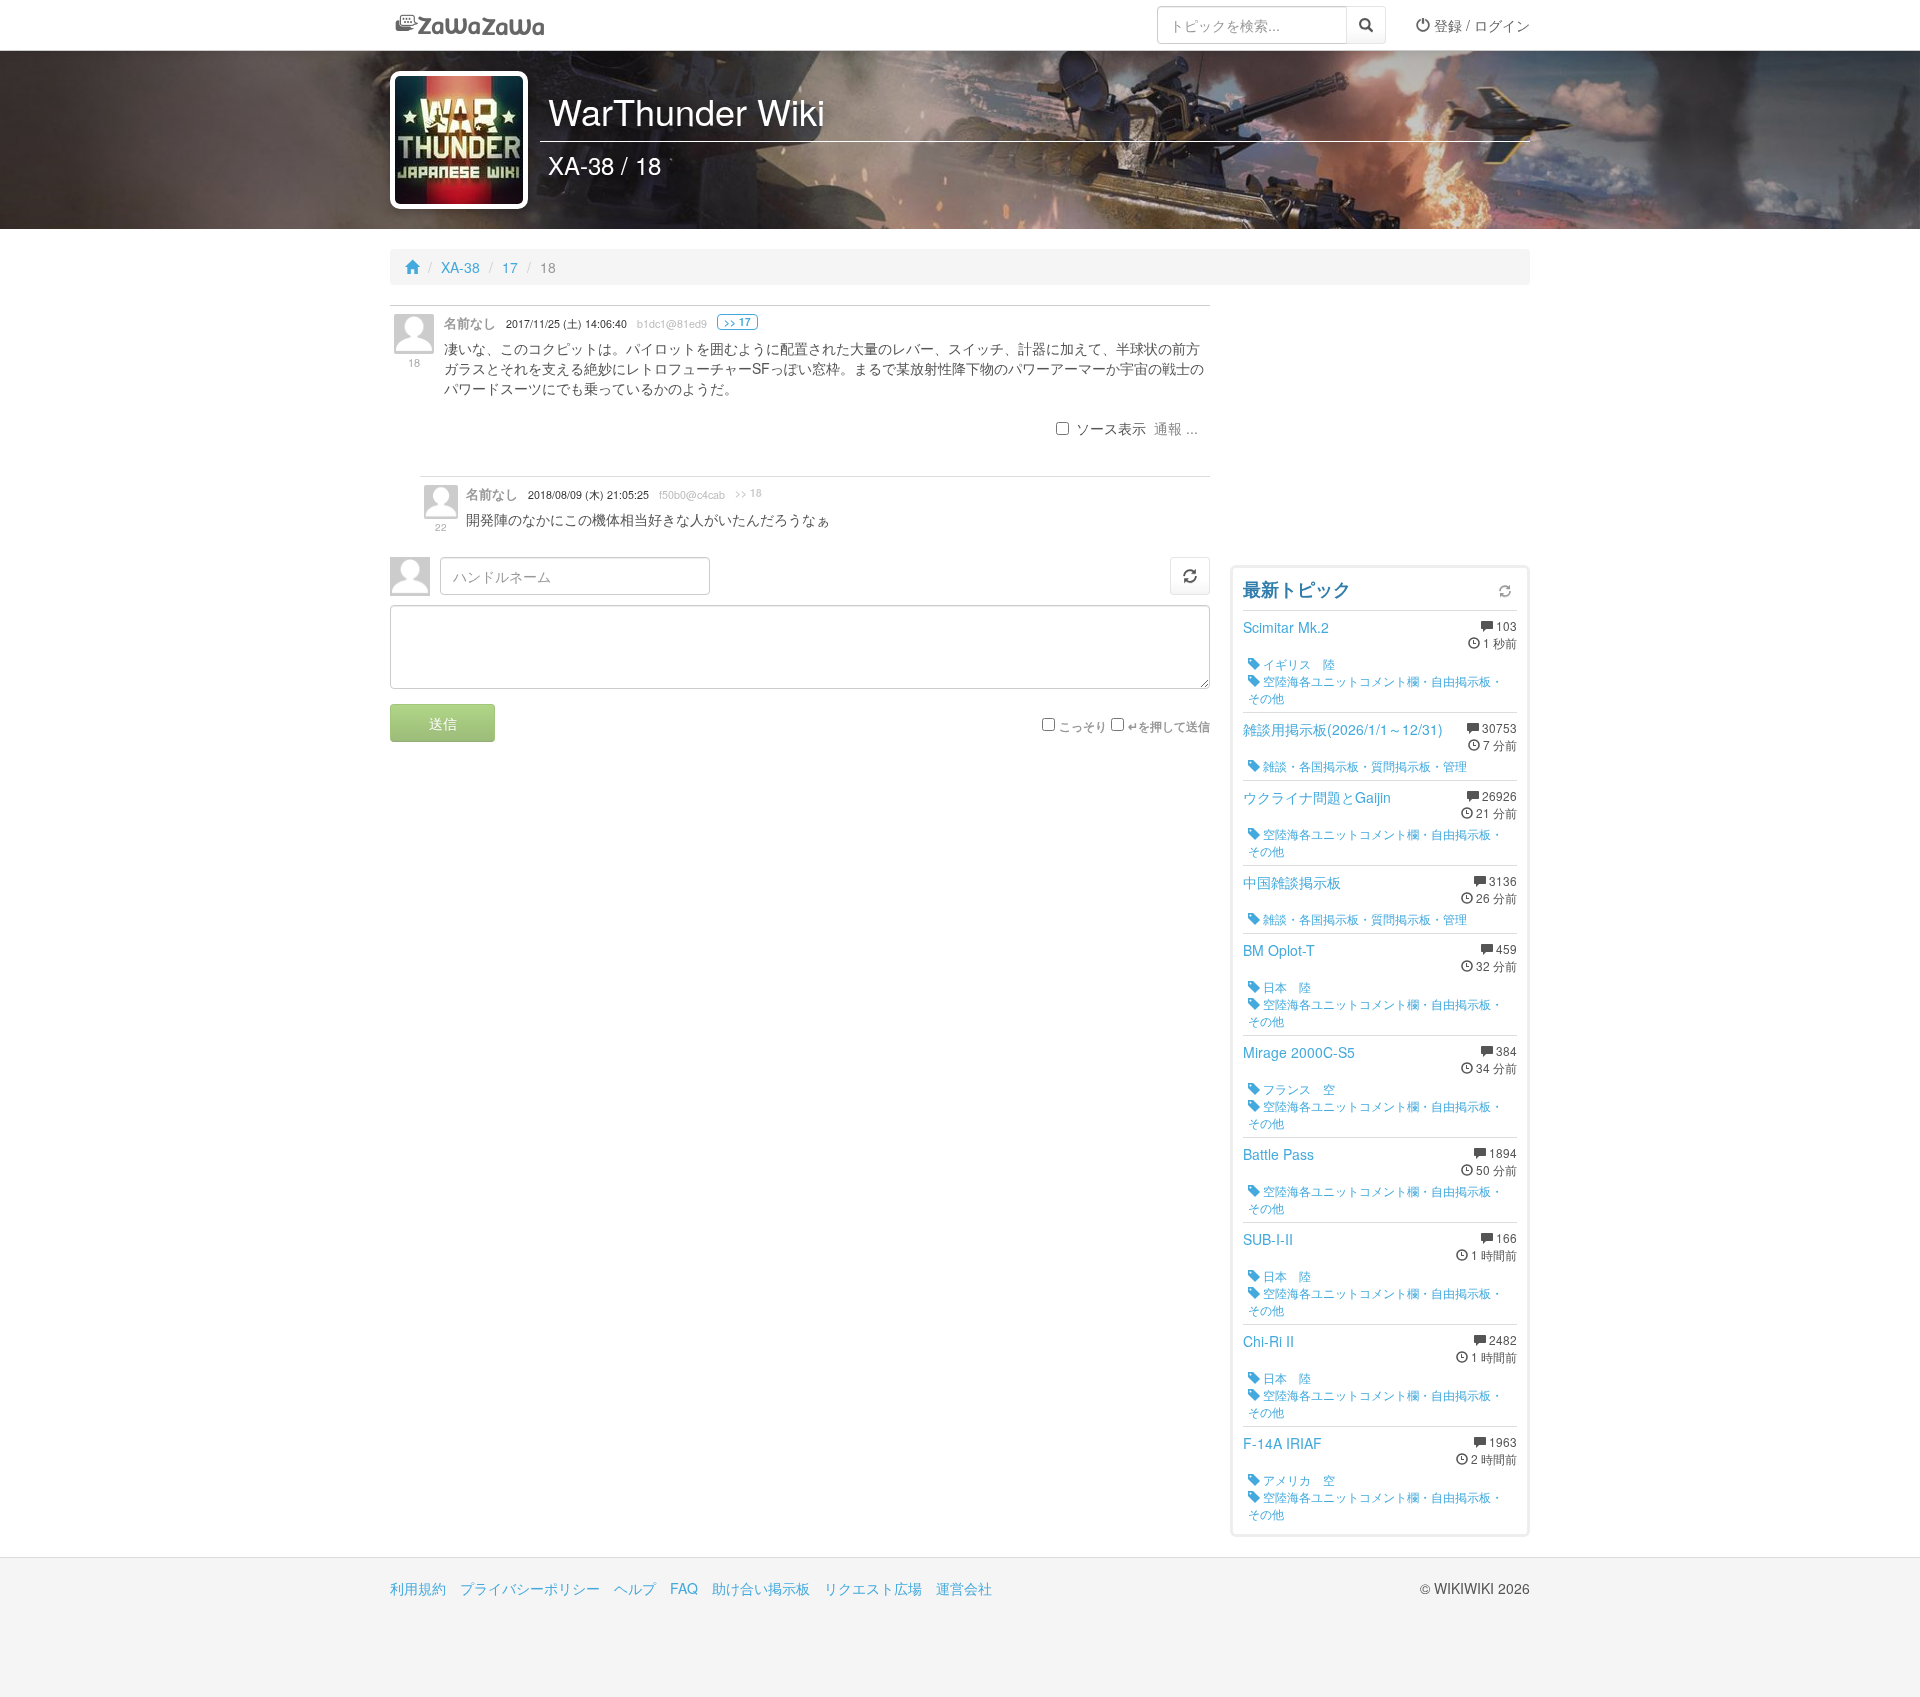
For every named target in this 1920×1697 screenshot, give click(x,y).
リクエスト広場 (873, 1588)
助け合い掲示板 (761, 1588)
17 (510, 267)
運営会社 (964, 1588)
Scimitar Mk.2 (1286, 627)
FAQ (684, 1588)
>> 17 (737, 322)
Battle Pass (1278, 1154)
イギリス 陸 (1297, 663)
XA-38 (460, 267)
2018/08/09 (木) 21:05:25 (588, 494)
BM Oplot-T (1279, 950)
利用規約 (418, 1588)
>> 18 (748, 493)
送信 (443, 723)
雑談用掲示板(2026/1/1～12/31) (1343, 729)
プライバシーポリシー (530, 1588)
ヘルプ (635, 1588)
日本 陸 (1285, 986)
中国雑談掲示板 (1292, 882)
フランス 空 (1297, 1088)
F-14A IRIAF (1282, 1443)
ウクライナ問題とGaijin (1317, 797)
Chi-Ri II (1268, 1341)
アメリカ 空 (1297, 1479)
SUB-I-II (1268, 1239)
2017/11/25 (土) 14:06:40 (566, 323)
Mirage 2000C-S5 (1299, 1052)
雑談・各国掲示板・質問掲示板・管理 (1363, 765)
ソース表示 (1111, 428)
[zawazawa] (470, 25)
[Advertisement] (1380, 430)
